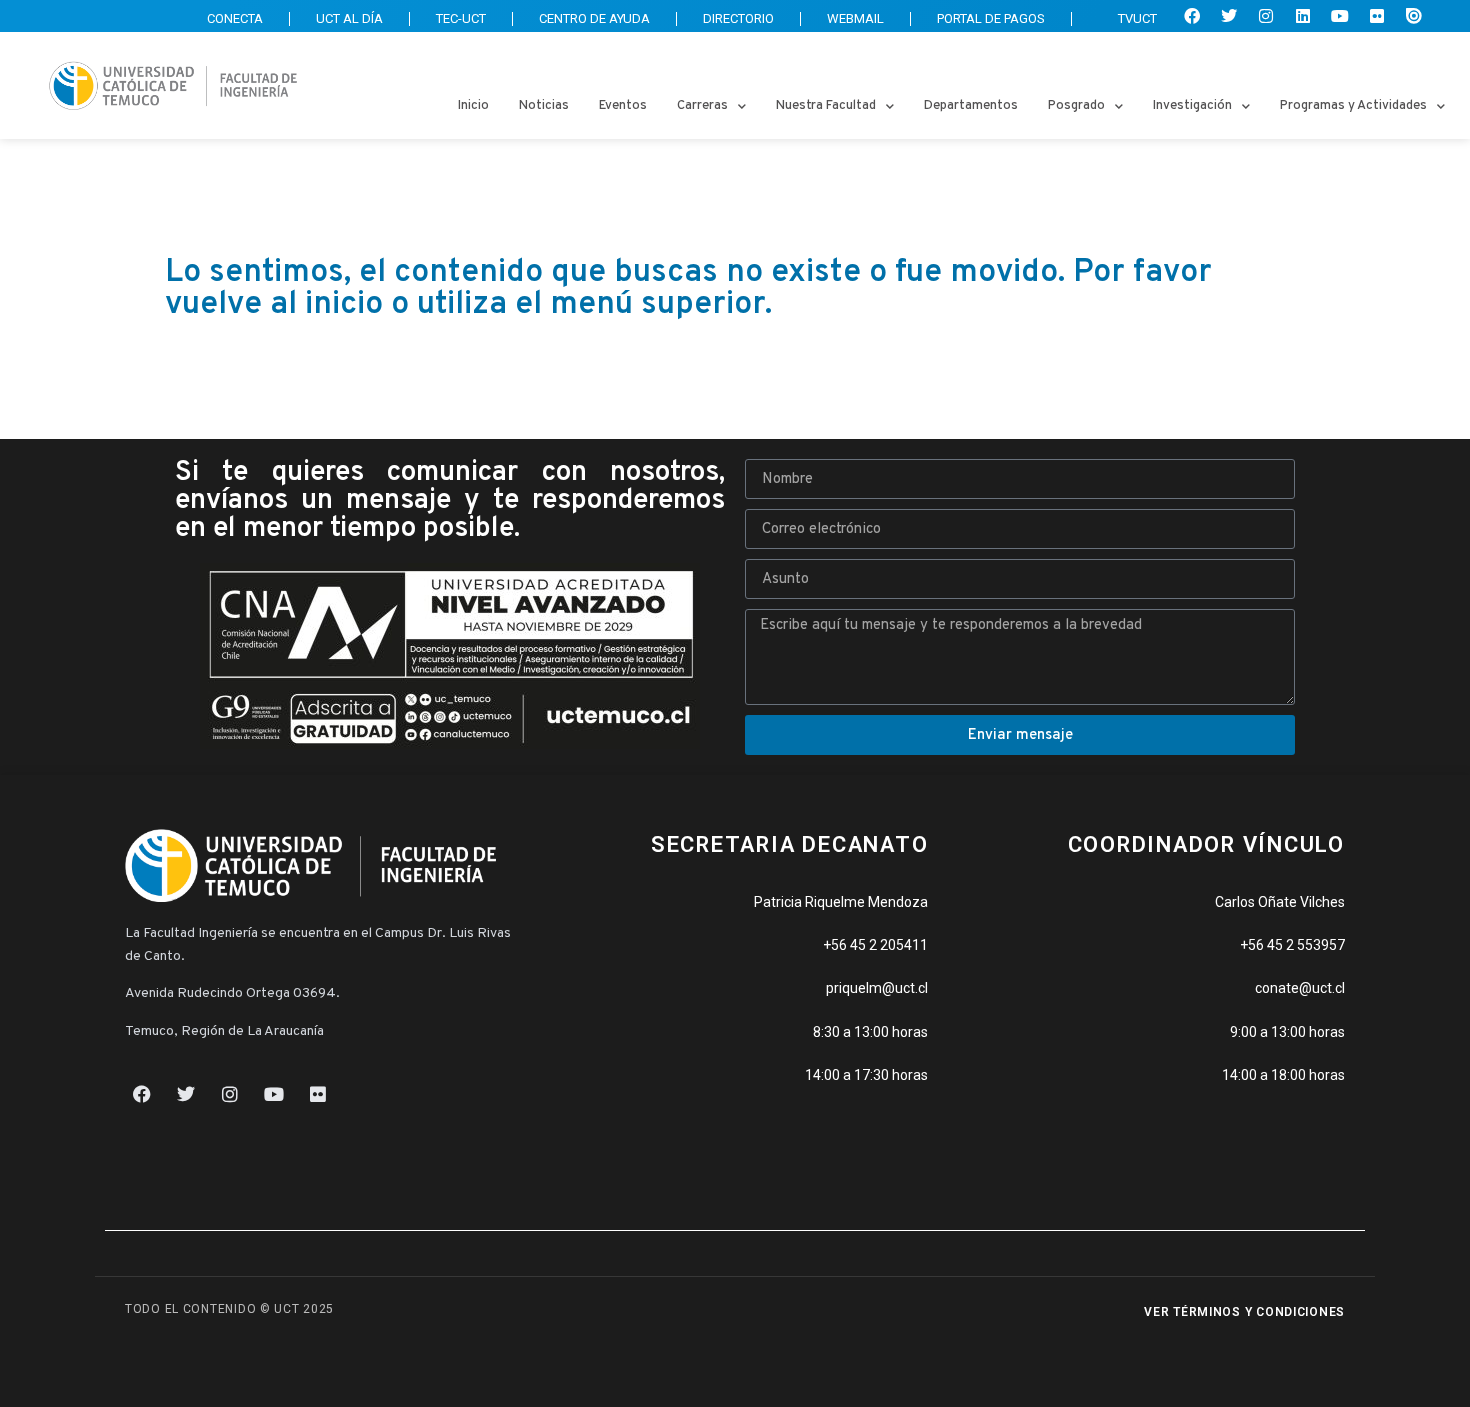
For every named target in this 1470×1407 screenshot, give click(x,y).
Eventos (623, 106)
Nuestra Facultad (826, 106)
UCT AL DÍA (349, 18)
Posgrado (1076, 106)
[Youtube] (1340, 16)
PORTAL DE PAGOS (991, 18)
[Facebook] (1192, 16)
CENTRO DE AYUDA (594, 18)
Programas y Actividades (1353, 106)
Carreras (702, 106)
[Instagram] (1266, 16)
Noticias (544, 106)
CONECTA (235, 18)
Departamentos (971, 106)
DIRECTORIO (738, 18)
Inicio (473, 106)
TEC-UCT (461, 18)
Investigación (1192, 106)
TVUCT (1137, 18)
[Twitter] (1229, 16)
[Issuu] (1414, 16)
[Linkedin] (1303, 16)
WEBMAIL (855, 18)
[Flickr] (1377, 16)
